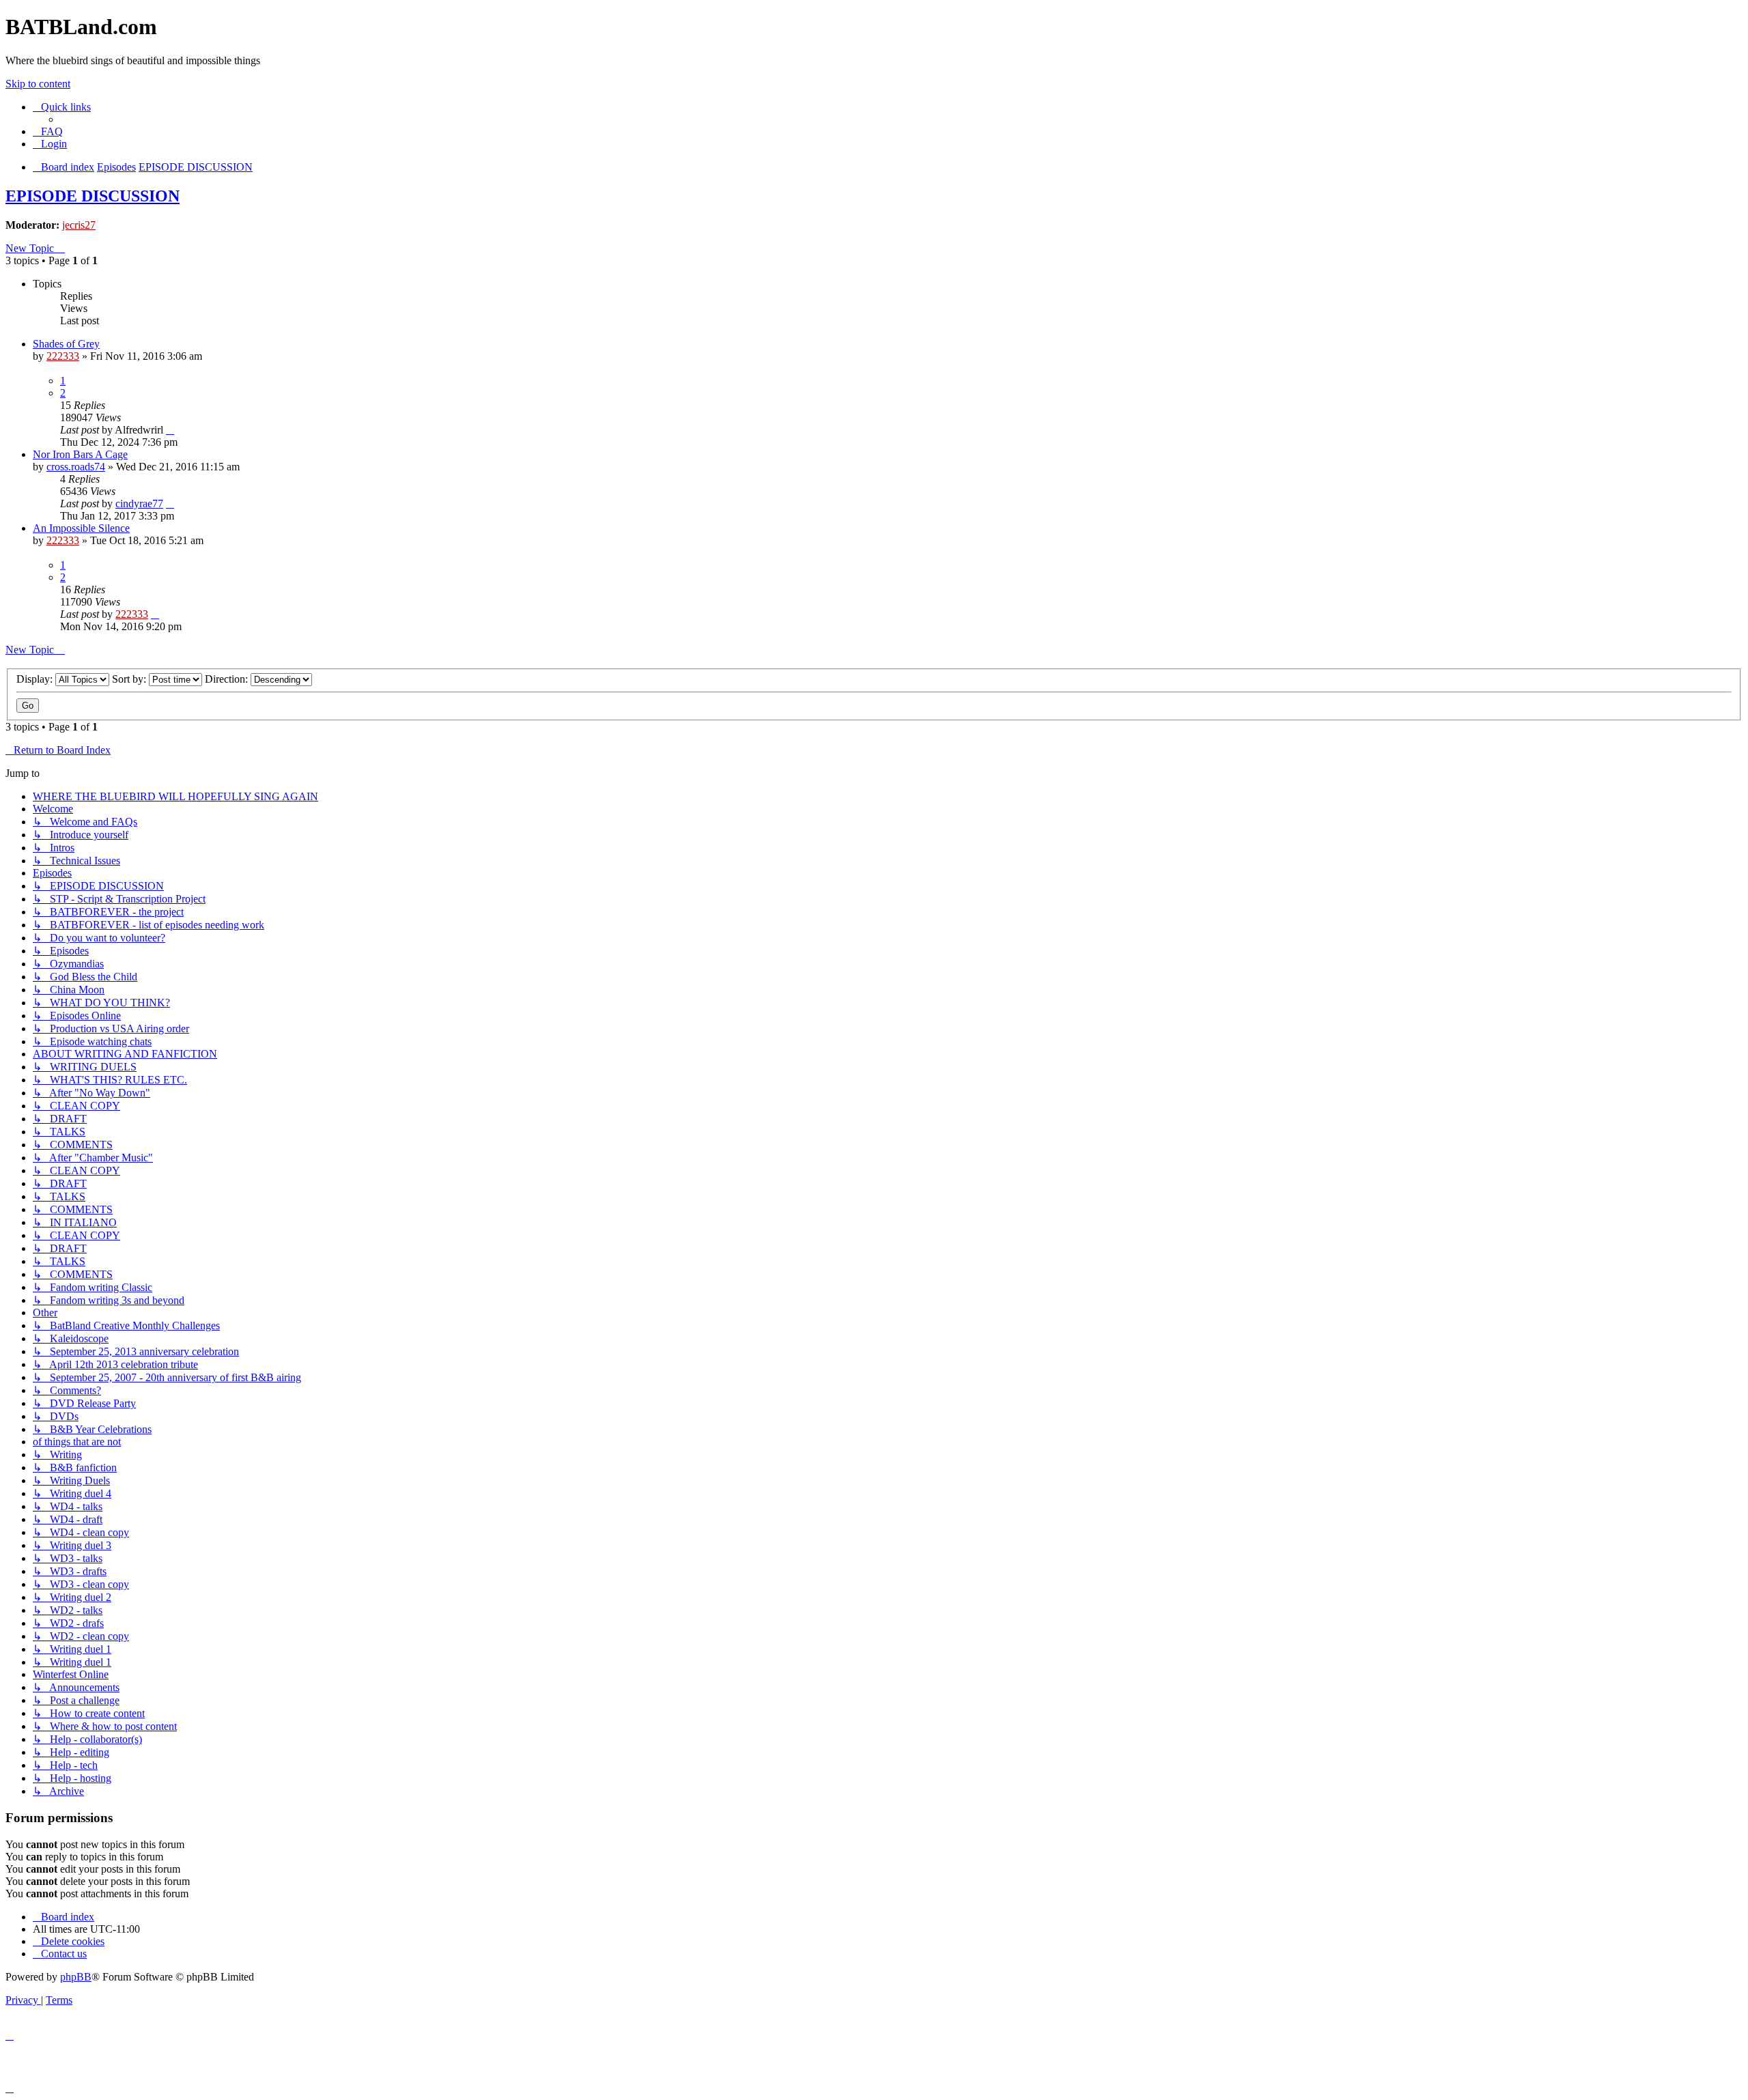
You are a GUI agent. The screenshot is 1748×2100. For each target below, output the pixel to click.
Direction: (228, 679)
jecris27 (79, 225)
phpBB (76, 1977)
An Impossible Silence (81, 528)
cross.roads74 (76, 467)
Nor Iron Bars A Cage (80, 454)
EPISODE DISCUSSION (93, 196)
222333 (63, 356)
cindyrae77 (139, 503)
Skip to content (38, 84)
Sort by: (130, 679)
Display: (36, 679)
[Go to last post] (170, 430)
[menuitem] (48, 131)
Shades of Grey (66, 344)
